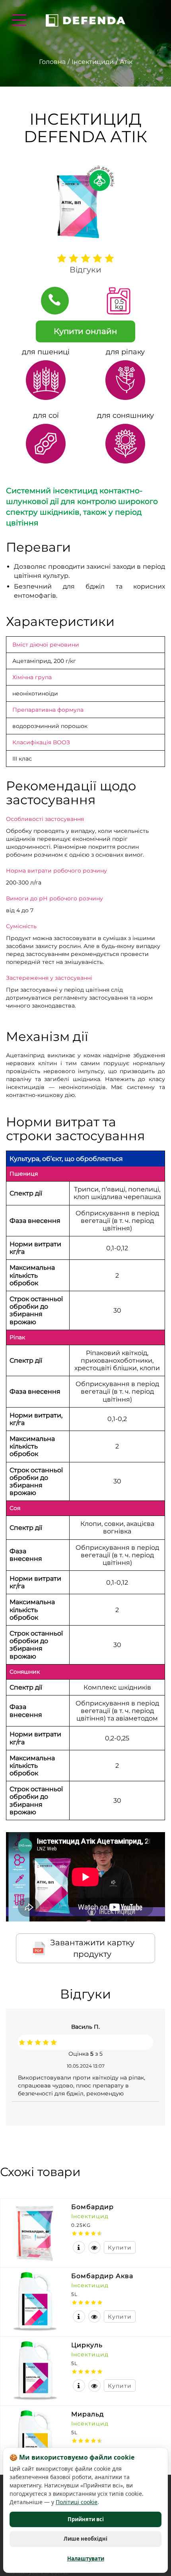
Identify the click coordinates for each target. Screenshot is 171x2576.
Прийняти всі (86, 2519)
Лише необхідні (85, 2539)
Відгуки (85, 270)
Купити (120, 2248)
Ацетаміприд (32, 661)
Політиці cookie (77, 2502)
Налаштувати (86, 2559)
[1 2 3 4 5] (85, 258)
